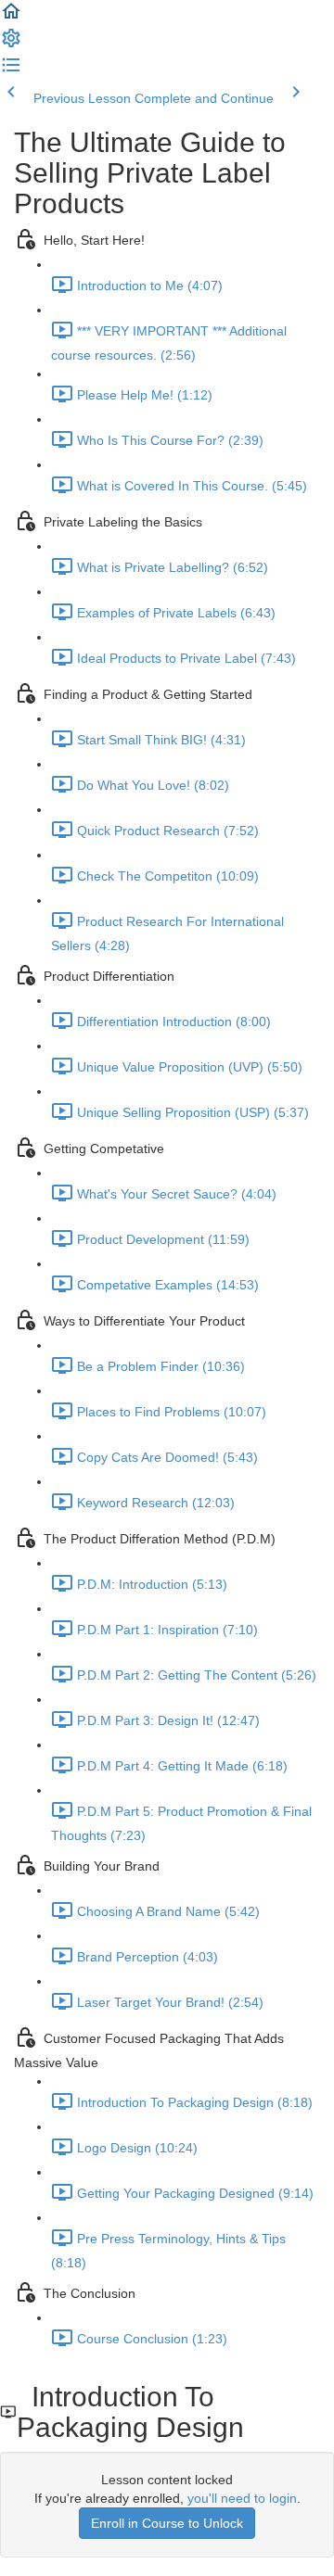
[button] (11, 18)
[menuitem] (11, 44)
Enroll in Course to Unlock (167, 2523)
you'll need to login (242, 2498)
